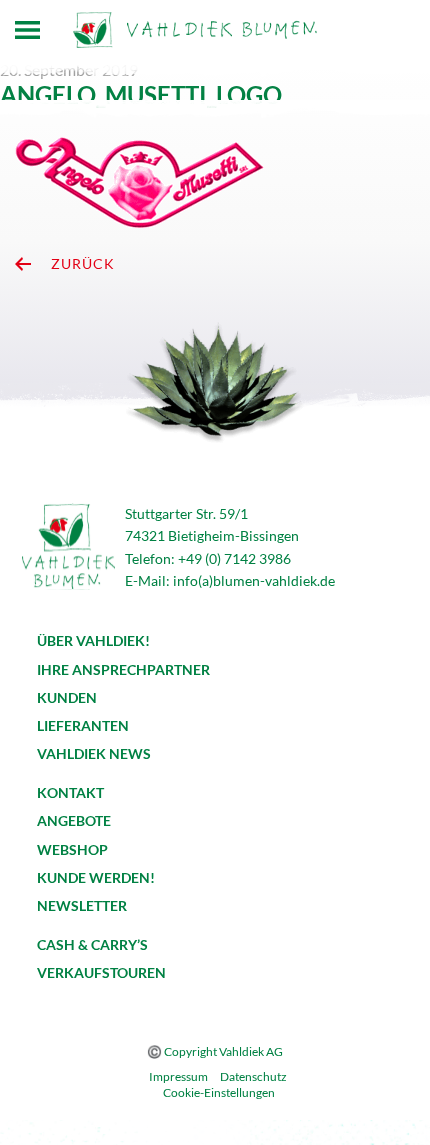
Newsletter (82, 905)
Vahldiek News (94, 753)
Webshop (72, 849)
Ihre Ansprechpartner (123, 669)
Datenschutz (253, 1076)
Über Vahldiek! (93, 640)
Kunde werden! (96, 877)
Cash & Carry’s (92, 944)
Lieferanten (83, 725)
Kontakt (70, 792)
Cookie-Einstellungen (219, 1092)
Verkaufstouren (101, 972)
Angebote (74, 820)
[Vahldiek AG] (195, 30)
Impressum (178, 1076)
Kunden (67, 697)
